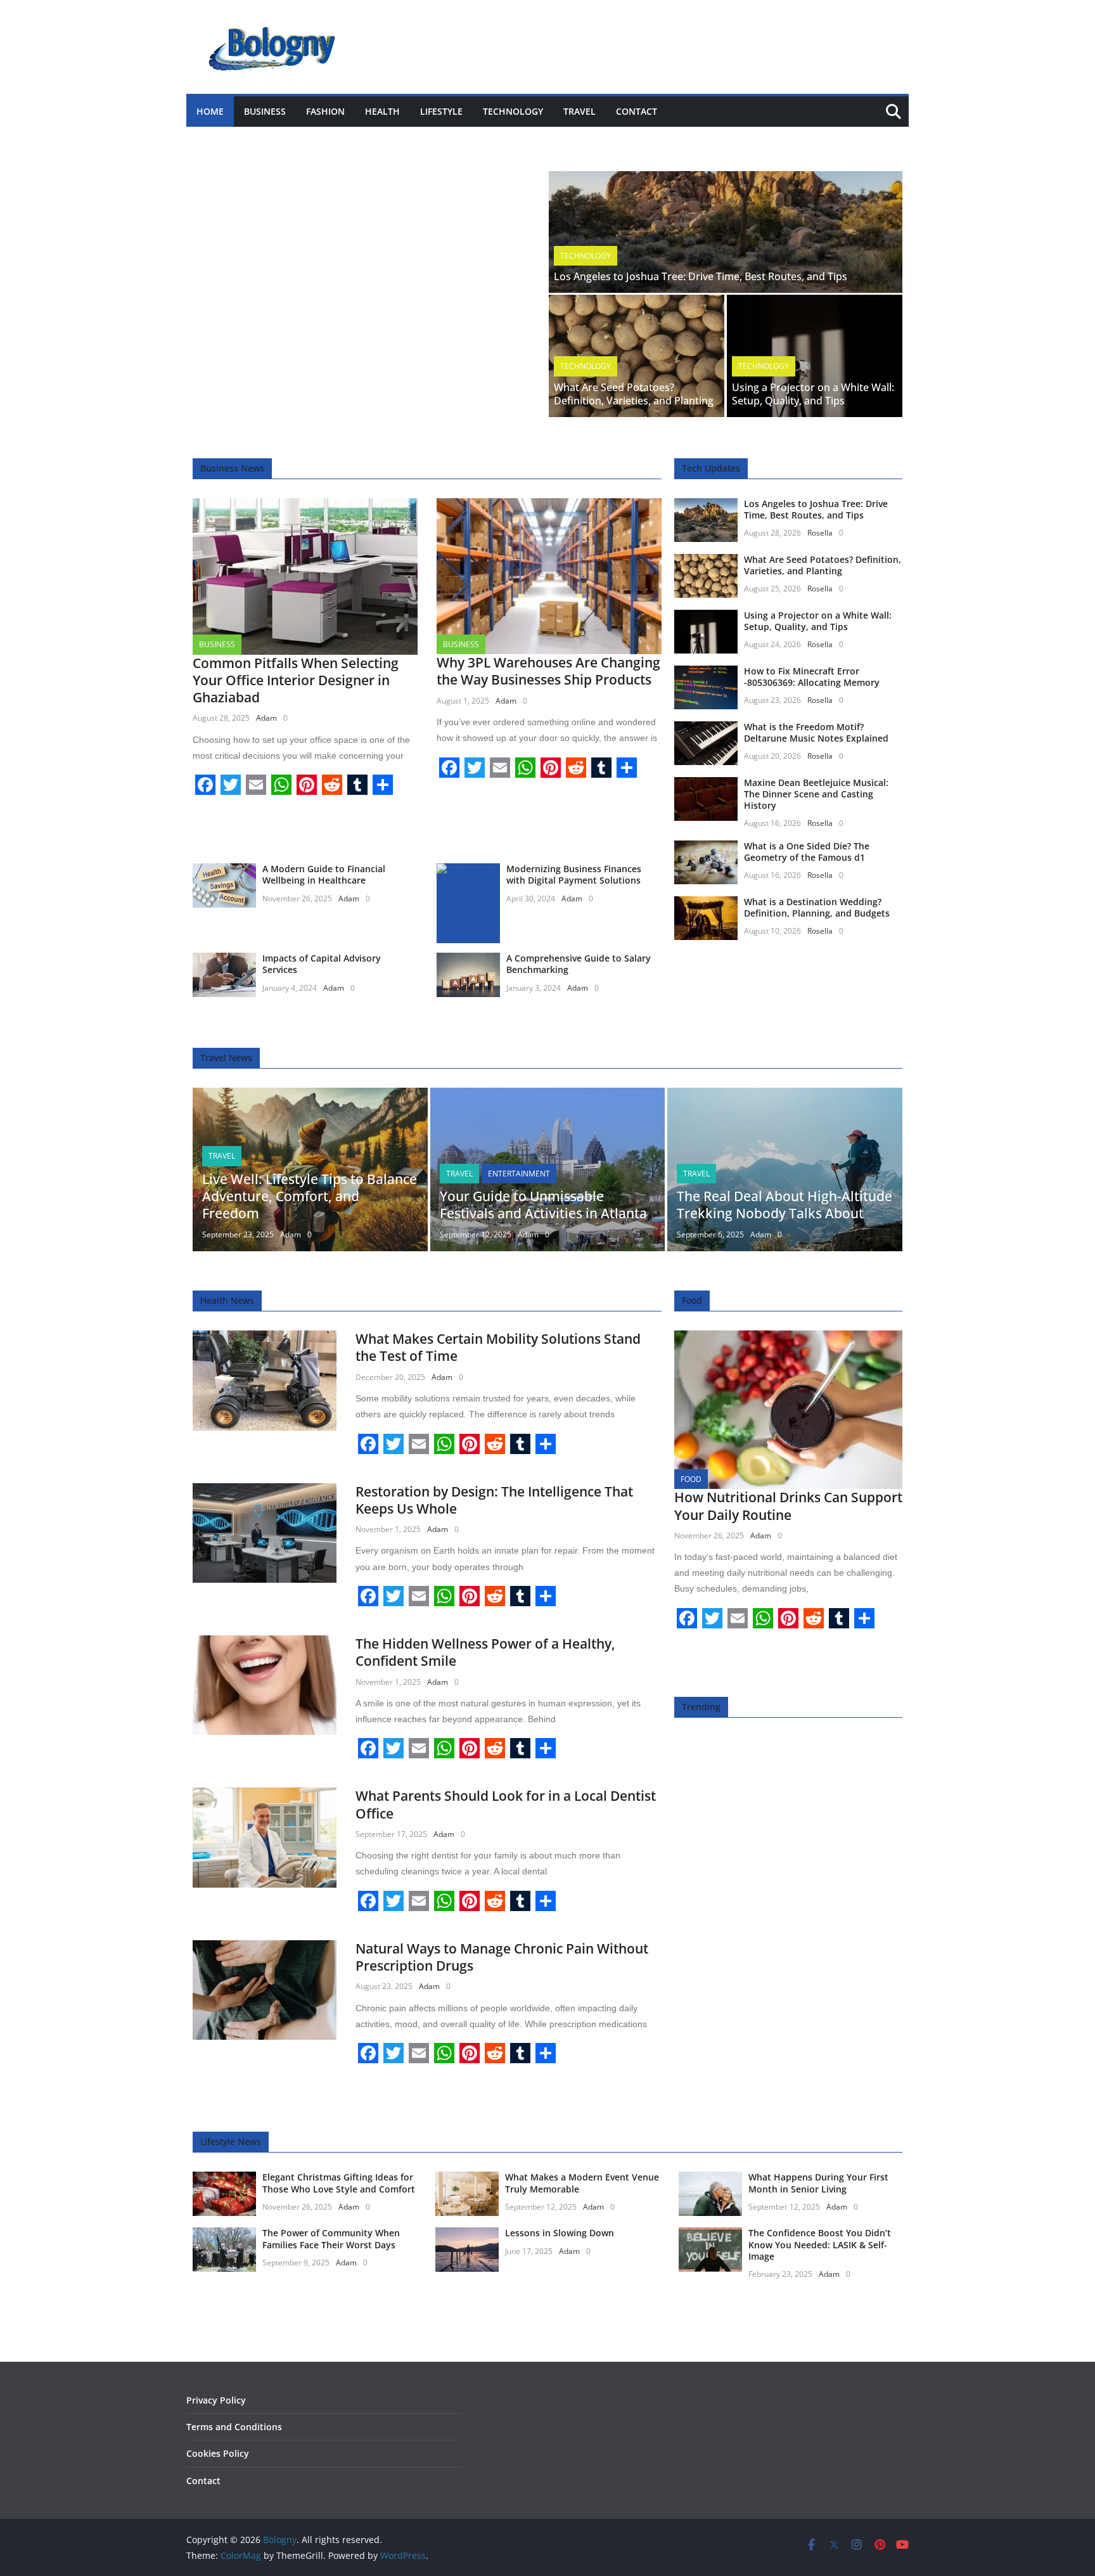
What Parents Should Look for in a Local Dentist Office (506, 1804)
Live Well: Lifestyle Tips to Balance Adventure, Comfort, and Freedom (310, 1196)
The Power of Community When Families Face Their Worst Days (331, 2238)
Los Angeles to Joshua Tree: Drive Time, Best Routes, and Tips (701, 276)
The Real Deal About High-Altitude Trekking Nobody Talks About (784, 1205)
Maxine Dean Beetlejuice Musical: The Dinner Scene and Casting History (816, 794)
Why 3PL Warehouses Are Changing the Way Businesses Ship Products (548, 671)
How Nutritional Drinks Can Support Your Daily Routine (788, 1506)
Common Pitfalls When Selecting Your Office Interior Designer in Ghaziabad (296, 680)
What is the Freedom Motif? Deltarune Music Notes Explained (816, 732)
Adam (266, 718)
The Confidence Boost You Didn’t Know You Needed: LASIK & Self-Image (820, 2244)
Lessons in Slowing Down (560, 2233)
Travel (580, 111)
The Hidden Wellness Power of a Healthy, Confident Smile (485, 1652)
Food (691, 1479)
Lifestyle (441, 111)
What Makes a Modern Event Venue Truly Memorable (582, 2183)
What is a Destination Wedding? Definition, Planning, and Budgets (817, 907)
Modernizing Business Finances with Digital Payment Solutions (574, 874)
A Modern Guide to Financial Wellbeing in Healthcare (324, 874)
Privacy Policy (216, 2400)
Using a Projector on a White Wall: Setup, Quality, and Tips (813, 394)
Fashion (325, 111)
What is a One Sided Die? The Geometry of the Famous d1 (807, 852)
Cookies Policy (218, 2453)
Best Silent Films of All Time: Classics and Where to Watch (349, 139)
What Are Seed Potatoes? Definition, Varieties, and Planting (634, 394)
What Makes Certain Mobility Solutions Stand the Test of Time (498, 1347)
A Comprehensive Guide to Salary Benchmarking (579, 964)
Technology (513, 111)
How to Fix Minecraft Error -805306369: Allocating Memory (812, 677)
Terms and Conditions (234, 2427)
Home (210, 111)
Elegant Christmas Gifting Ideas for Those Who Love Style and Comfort (339, 2183)
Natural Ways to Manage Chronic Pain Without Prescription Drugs (502, 1957)
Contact (637, 111)
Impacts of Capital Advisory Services (322, 964)
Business (265, 111)
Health (382, 111)
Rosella (820, 533)
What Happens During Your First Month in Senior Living (818, 2183)
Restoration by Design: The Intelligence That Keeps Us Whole (494, 1500)
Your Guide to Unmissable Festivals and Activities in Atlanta (543, 1205)
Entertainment (519, 1174)
